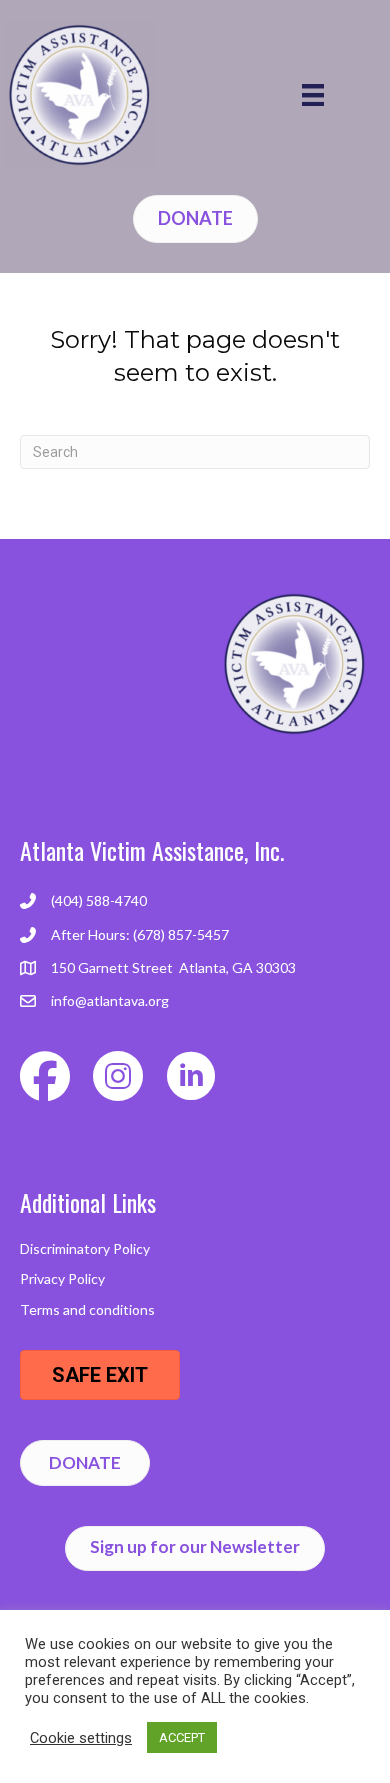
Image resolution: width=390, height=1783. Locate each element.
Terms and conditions (87, 1309)
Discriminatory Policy (85, 1248)
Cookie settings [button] (81, 1738)
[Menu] (313, 95)
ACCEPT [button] (182, 1737)
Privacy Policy (62, 1278)
